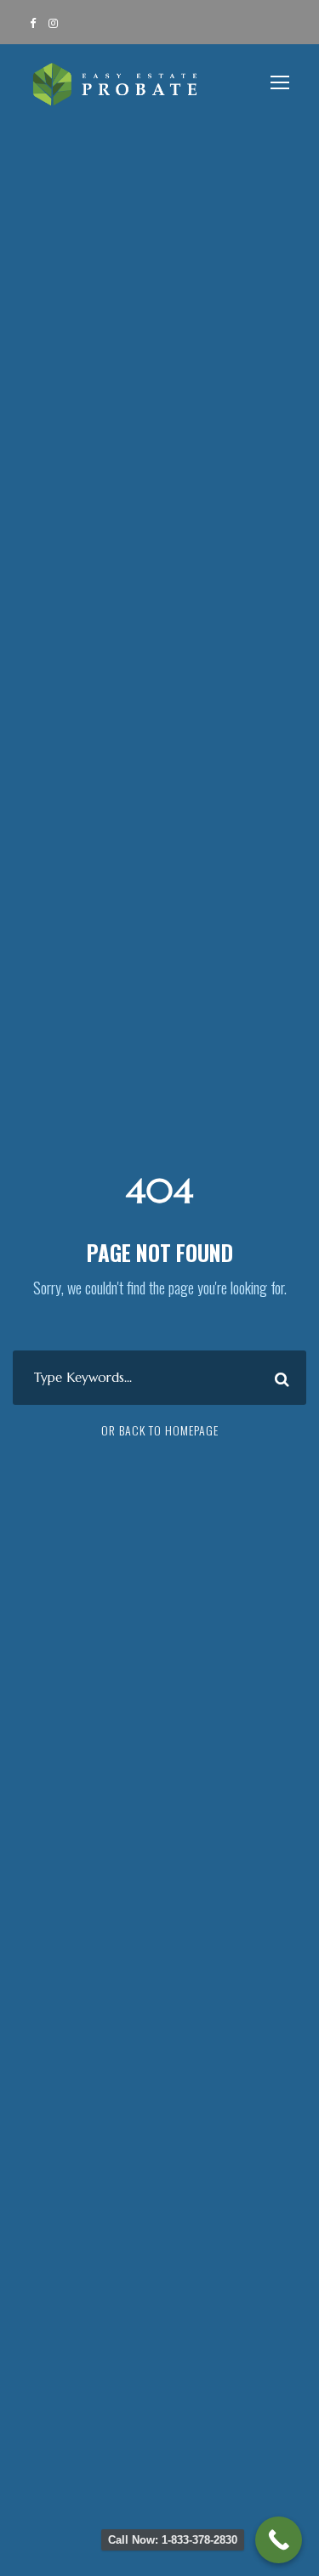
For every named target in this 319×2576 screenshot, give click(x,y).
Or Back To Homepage (160, 1430)
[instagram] (53, 22)
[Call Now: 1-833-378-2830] (279, 2540)
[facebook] (33, 22)
